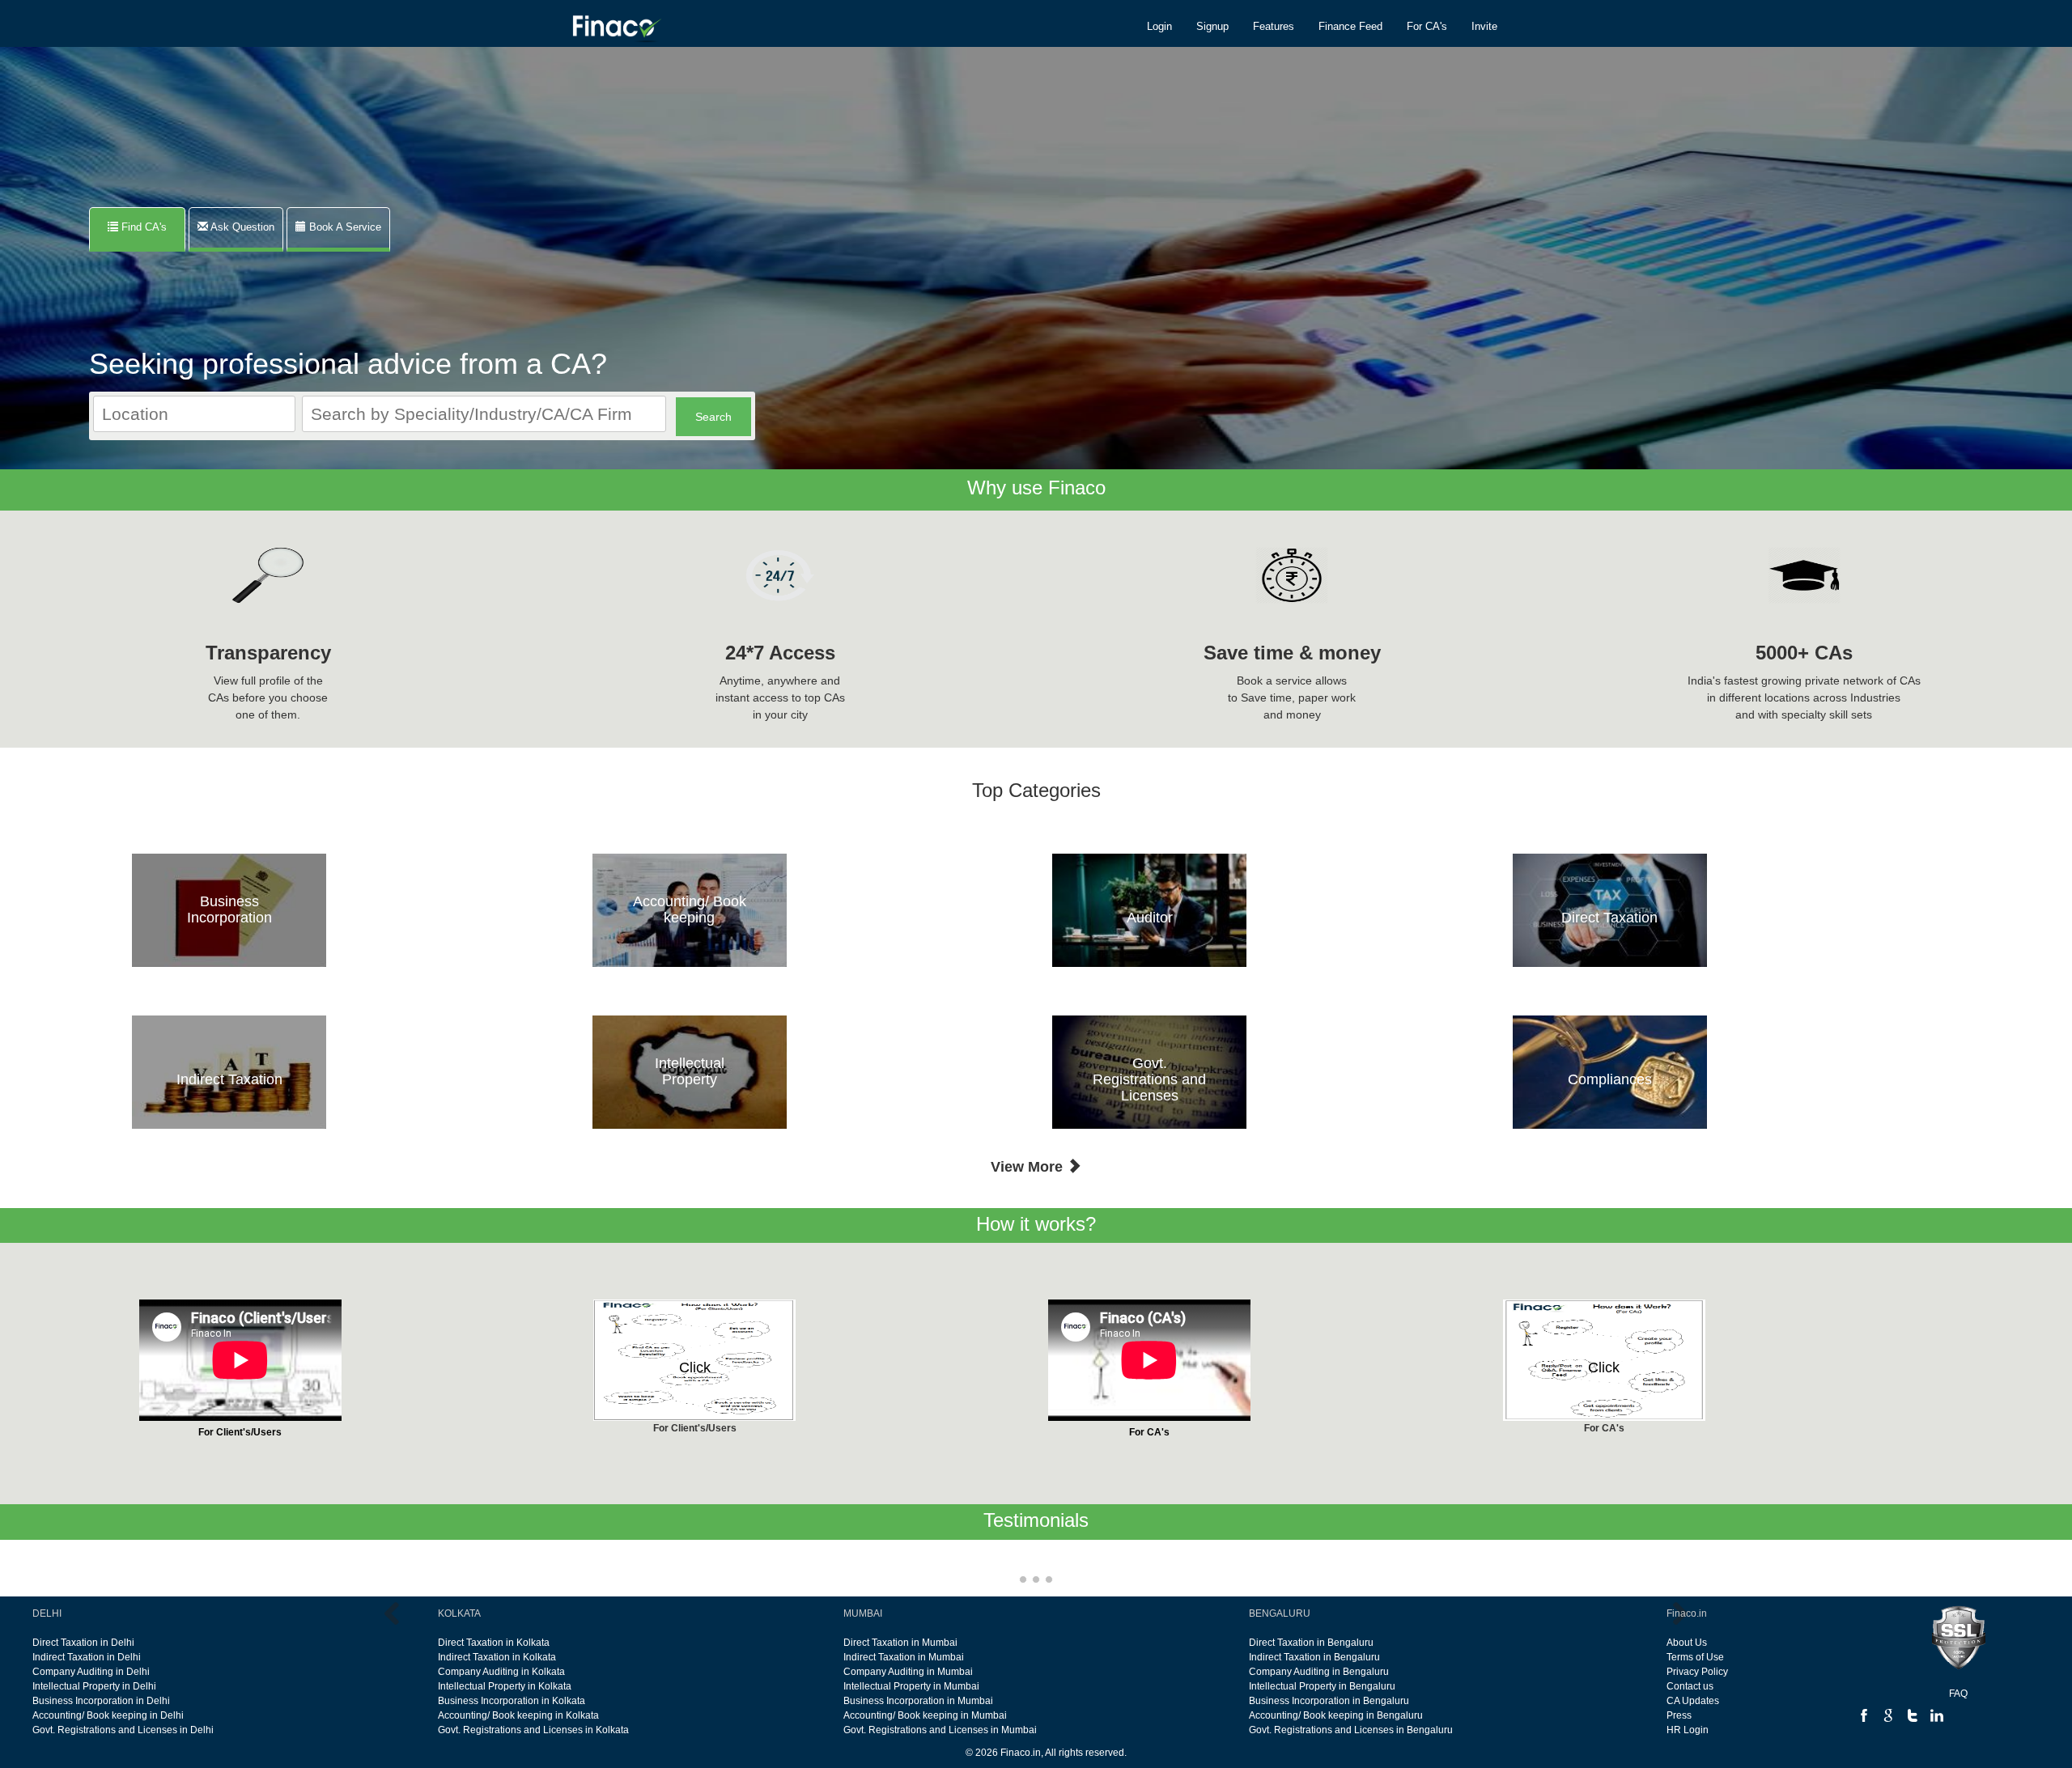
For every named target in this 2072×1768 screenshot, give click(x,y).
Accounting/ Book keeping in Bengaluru (1336, 1715)
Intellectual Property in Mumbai (911, 1686)
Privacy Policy (1697, 1672)
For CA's (1427, 26)
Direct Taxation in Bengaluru (1311, 1643)
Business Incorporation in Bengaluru (1329, 1701)
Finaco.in (1687, 1613)
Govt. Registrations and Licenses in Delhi (123, 1730)
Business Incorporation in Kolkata (512, 1701)
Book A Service (344, 227)
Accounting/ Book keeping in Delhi (108, 1715)
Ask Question (241, 227)
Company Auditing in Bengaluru (1319, 1672)
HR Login (1688, 1730)
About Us (1687, 1643)
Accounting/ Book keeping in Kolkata (518, 1715)
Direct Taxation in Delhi (83, 1643)
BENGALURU (1280, 1613)
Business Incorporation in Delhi (101, 1701)
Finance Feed (1350, 26)
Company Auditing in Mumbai (908, 1672)
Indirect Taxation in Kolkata (497, 1657)
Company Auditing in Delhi (91, 1672)
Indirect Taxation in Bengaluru (1314, 1657)
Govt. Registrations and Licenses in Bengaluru (1351, 1730)
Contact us (1690, 1686)
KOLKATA (459, 1613)
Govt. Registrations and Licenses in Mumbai (940, 1730)
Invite (1484, 26)
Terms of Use (1695, 1657)
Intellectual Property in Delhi (94, 1686)
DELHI (47, 1613)
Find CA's (147, 227)
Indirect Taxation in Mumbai (904, 1657)
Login (1159, 26)
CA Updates (1693, 1701)
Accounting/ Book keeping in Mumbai (925, 1715)
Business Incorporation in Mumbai (918, 1701)
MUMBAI (863, 1613)
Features (1274, 26)
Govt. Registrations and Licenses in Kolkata (533, 1730)
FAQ (1958, 1694)
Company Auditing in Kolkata (501, 1672)
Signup (1212, 26)
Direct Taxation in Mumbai (900, 1643)
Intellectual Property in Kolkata (505, 1686)
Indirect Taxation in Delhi (87, 1657)
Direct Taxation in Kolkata (494, 1643)
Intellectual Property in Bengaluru (1322, 1686)
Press (1679, 1715)
